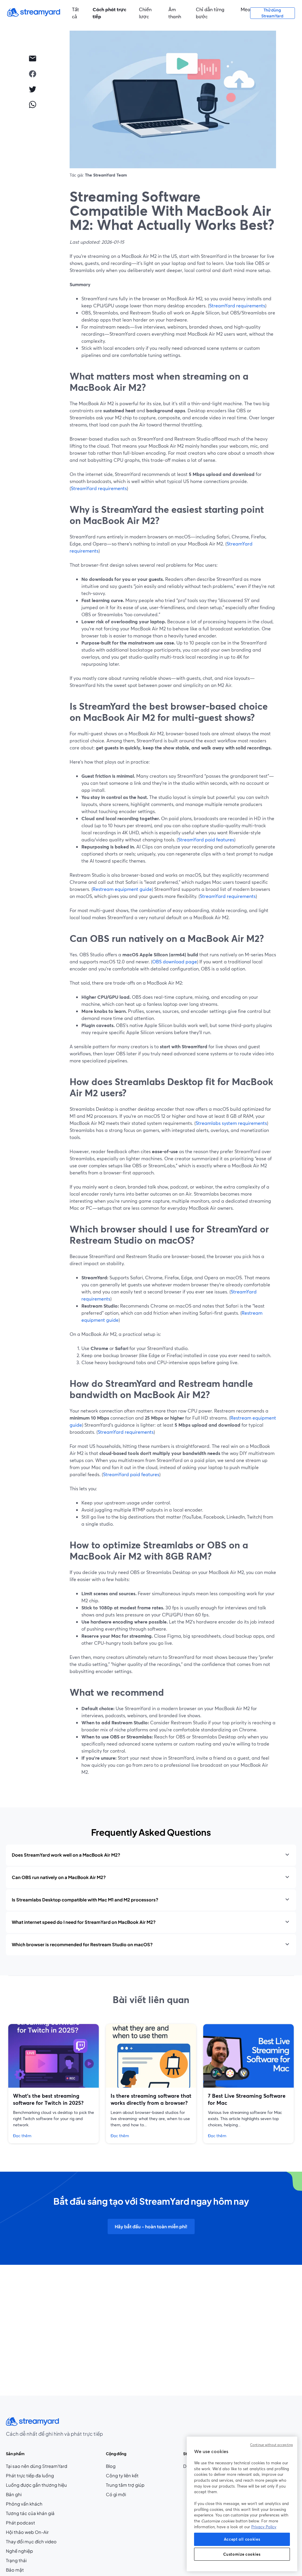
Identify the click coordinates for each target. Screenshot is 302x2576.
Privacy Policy (264, 2527)
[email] (32, 58)
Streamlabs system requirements (231, 1123)
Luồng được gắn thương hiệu (36, 2485)
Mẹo (245, 9)
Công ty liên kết (125, 2476)
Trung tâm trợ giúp (125, 2485)
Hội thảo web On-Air (27, 2532)
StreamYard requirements (237, 305)
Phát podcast (20, 2523)
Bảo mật (15, 2570)
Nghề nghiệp (31, 2551)
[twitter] (32, 89)
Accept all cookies (242, 2539)
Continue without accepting (271, 2445)
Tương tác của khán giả (30, 2513)
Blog (122, 2466)
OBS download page (175, 961)
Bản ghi (14, 2494)
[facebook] (32, 74)
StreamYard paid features (206, 839)
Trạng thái (16, 2560)
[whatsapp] (32, 104)
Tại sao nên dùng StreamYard (37, 2466)
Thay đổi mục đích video (31, 2542)
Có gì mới (116, 2494)
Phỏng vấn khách (24, 2504)
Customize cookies (242, 2554)
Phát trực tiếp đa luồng (30, 2476)
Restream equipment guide (122, 889)
